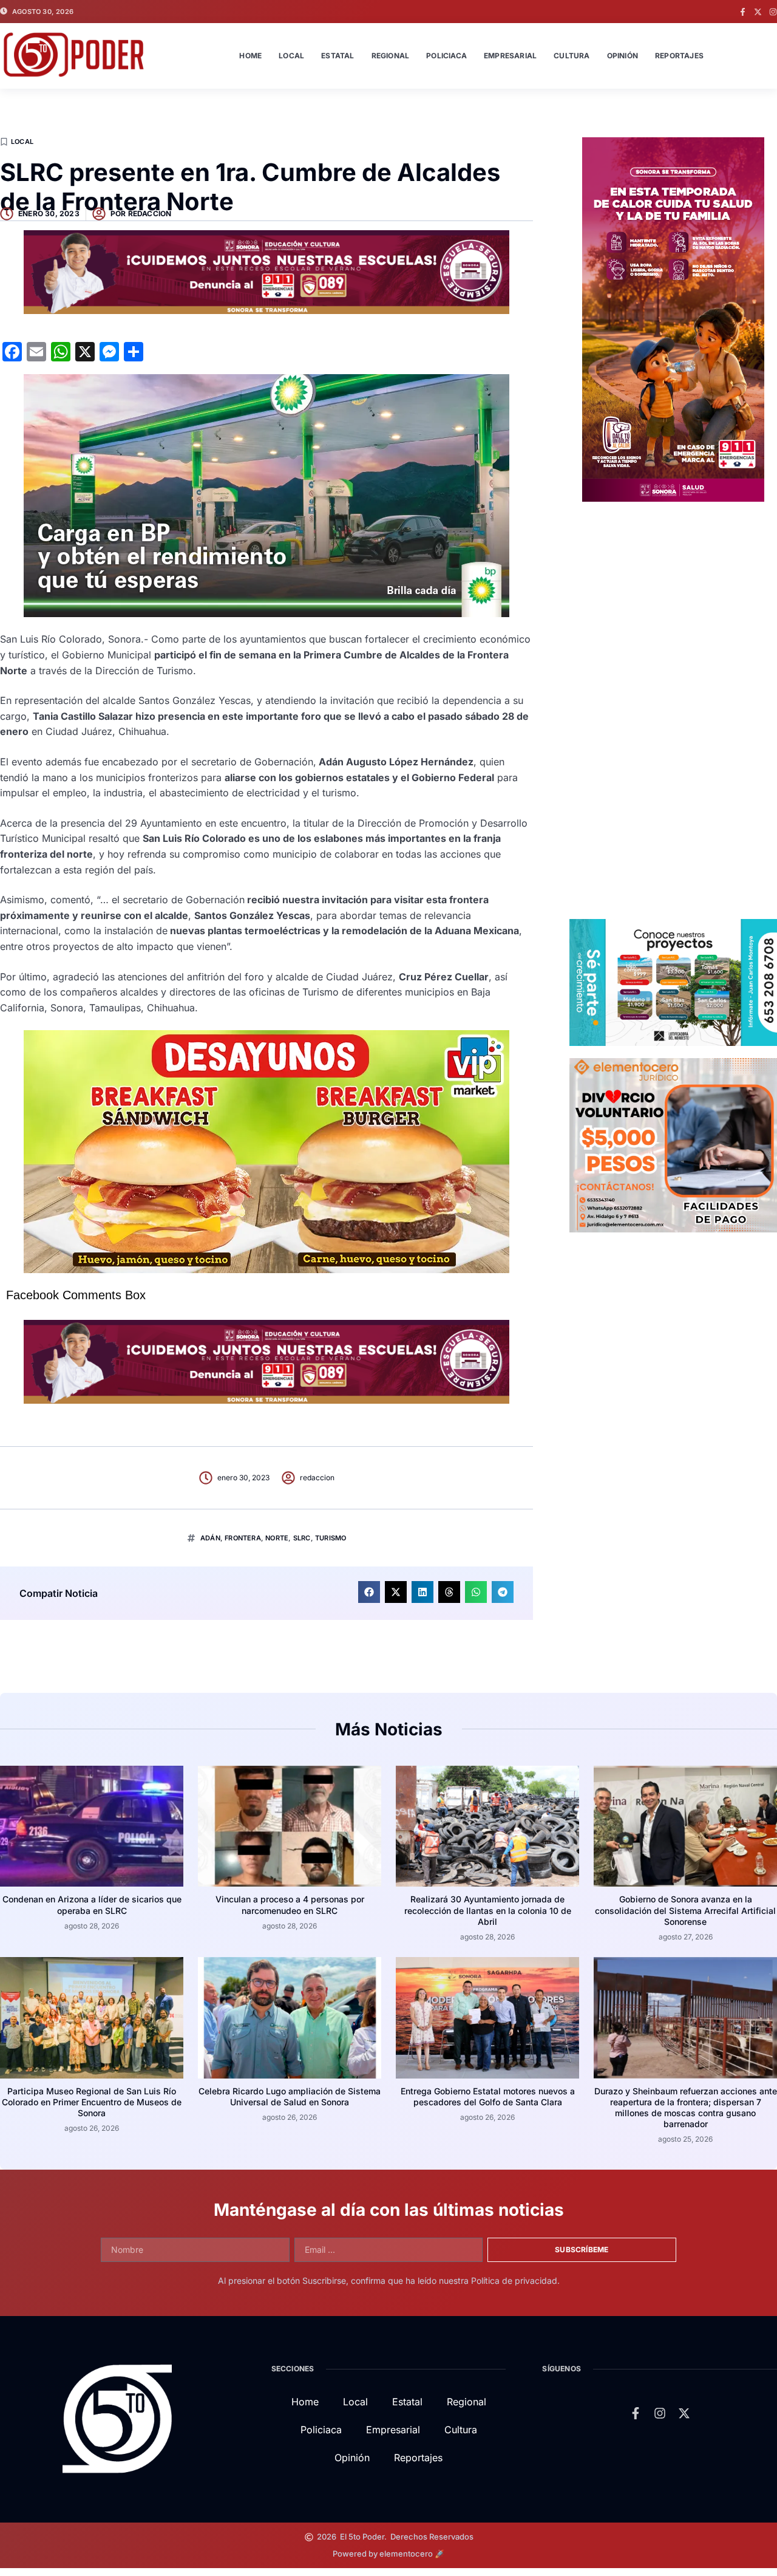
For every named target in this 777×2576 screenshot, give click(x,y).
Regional (391, 56)
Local (291, 56)
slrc (302, 1538)
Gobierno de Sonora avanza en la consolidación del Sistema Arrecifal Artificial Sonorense (685, 1910)
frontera (243, 1538)
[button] (369, 1592)
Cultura (572, 56)
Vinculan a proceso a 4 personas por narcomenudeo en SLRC (290, 1905)
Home (250, 56)
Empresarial (510, 56)
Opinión (623, 56)
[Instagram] (773, 12)
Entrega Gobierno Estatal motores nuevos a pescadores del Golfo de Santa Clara (488, 2096)
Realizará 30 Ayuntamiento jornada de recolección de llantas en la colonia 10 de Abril (488, 1910)
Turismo (331, 1538)
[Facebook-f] (743, 12)
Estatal (338, 56)
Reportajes (679, 56)
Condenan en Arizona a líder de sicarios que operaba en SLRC (92, 1905)
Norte (277, 1538)
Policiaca (446, 56)
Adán (210, 1538)
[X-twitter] (758, 12)
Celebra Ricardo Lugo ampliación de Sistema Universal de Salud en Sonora (290, 2096)
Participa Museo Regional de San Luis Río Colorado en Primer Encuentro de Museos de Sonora (92, 2102)
